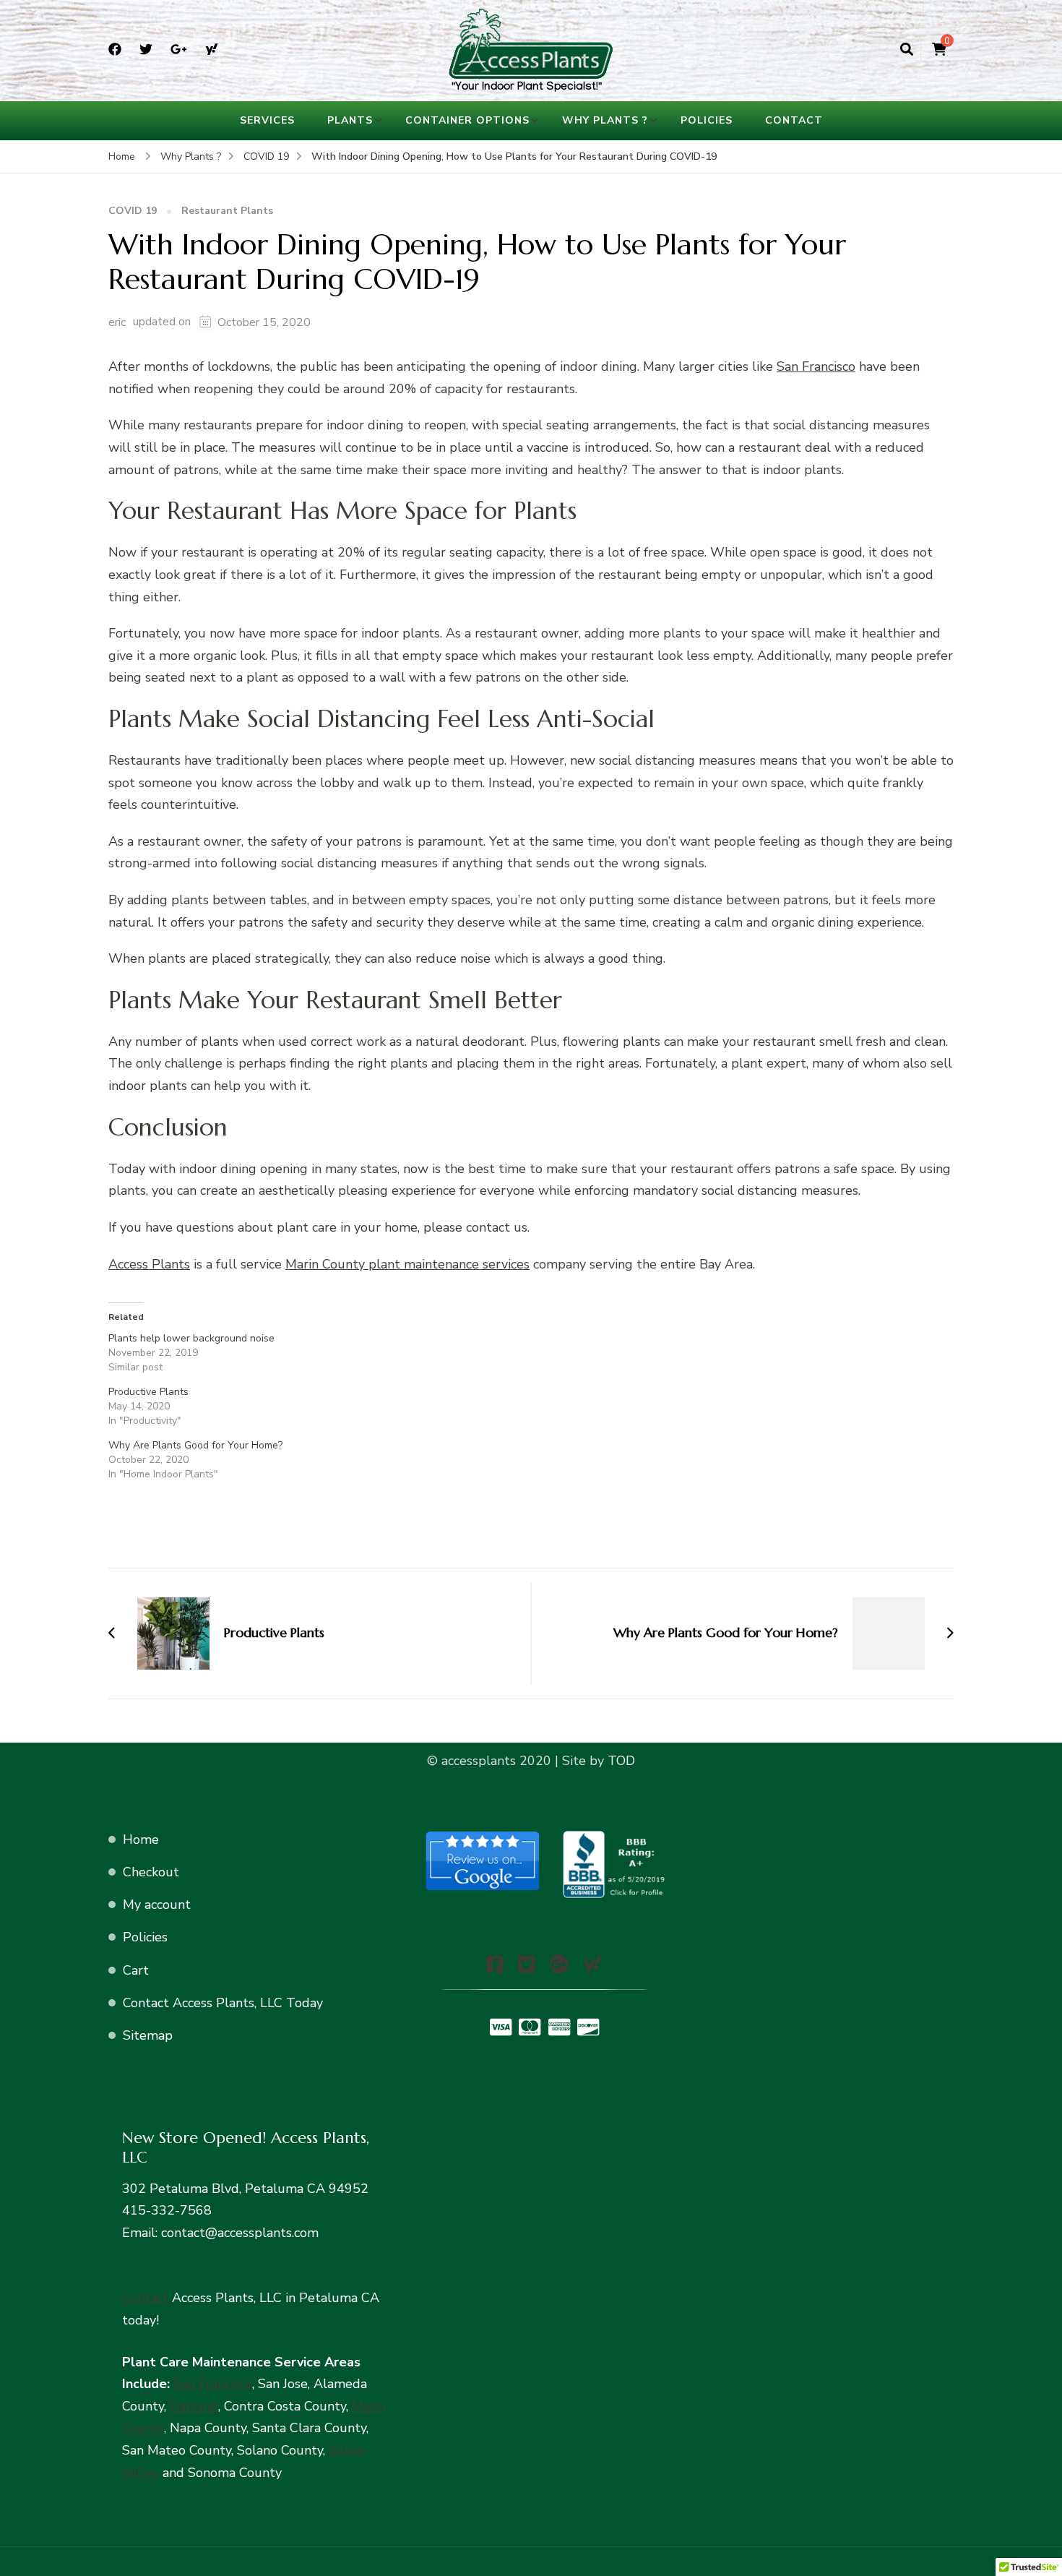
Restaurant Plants (227, 211)
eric (117, 322)
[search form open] (907, 50)
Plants (350, 120)
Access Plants (149, 1264)
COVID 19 (133, 211)
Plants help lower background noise (191, 1338)
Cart (136, 1970)
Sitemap (148, 2035)
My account (157, 1905)
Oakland (194, 2406)
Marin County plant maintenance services (407, 1264)
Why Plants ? (605, 120)
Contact (794, 120)
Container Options (467, 120)
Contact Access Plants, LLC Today (223, 2003)
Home (141, 1839)
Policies (707, 120)
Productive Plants (148, 1392)
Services (267, 120)
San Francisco (816, 366)
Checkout (151, 1872)
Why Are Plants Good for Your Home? (195, 1445)
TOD (619, 1761)
